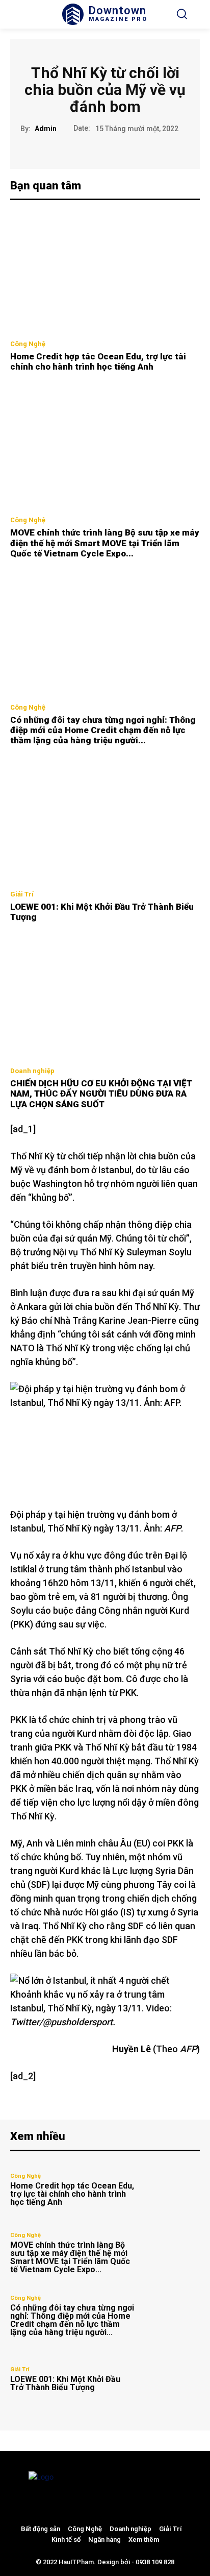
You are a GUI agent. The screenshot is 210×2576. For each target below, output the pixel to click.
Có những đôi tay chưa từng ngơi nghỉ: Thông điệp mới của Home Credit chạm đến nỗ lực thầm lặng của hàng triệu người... (103, 730)
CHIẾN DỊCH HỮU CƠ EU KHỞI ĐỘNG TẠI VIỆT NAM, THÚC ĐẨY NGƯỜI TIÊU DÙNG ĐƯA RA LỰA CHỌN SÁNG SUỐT (101, 1094)
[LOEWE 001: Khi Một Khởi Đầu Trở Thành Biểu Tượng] (105, 822)
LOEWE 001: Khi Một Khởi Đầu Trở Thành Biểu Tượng (65, 2383)
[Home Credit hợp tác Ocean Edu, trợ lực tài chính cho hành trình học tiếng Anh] (105, 271)
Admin (46, 129)
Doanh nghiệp (32, 1071)
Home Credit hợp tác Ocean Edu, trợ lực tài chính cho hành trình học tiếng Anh (98, 361)
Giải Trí (22, 894)
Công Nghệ (28, 344)
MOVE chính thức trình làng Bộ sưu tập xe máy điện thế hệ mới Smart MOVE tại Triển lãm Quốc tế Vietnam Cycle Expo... (105, 543)
